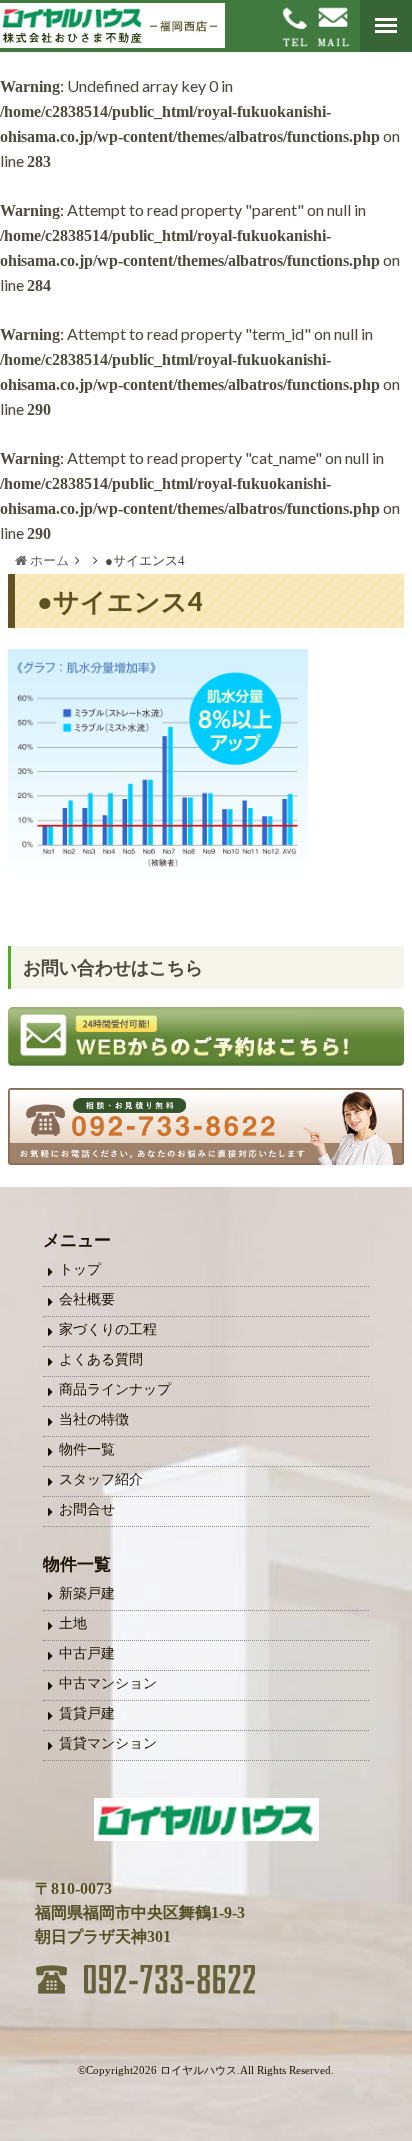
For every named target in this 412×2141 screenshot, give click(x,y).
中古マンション (108, 1683)
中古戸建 (87, 1653)
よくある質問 (101, 1359)
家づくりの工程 (108, 1329)
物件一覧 (87, 1449)
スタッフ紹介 (101, 1479)
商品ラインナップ (115, 1389)
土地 (73, 1623)
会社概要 (87, 1299)
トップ (80, 1269)
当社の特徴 (94, 1419)
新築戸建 (87, 1593)
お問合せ (87, 1509)
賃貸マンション (108, 1743)
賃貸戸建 (87, 1713)
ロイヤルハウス (198, 2070)
